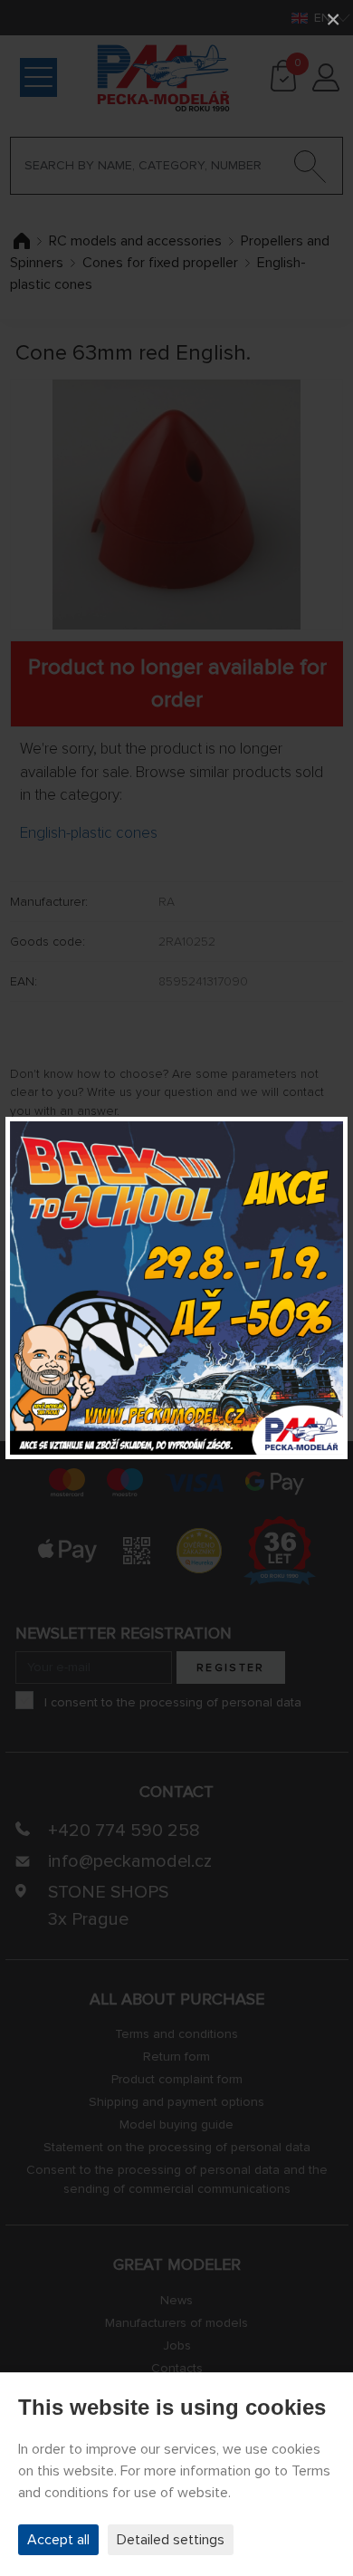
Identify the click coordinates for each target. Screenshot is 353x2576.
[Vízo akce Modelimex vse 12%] (176, 1288)
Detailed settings (171, 2540)
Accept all (58, 2540)
